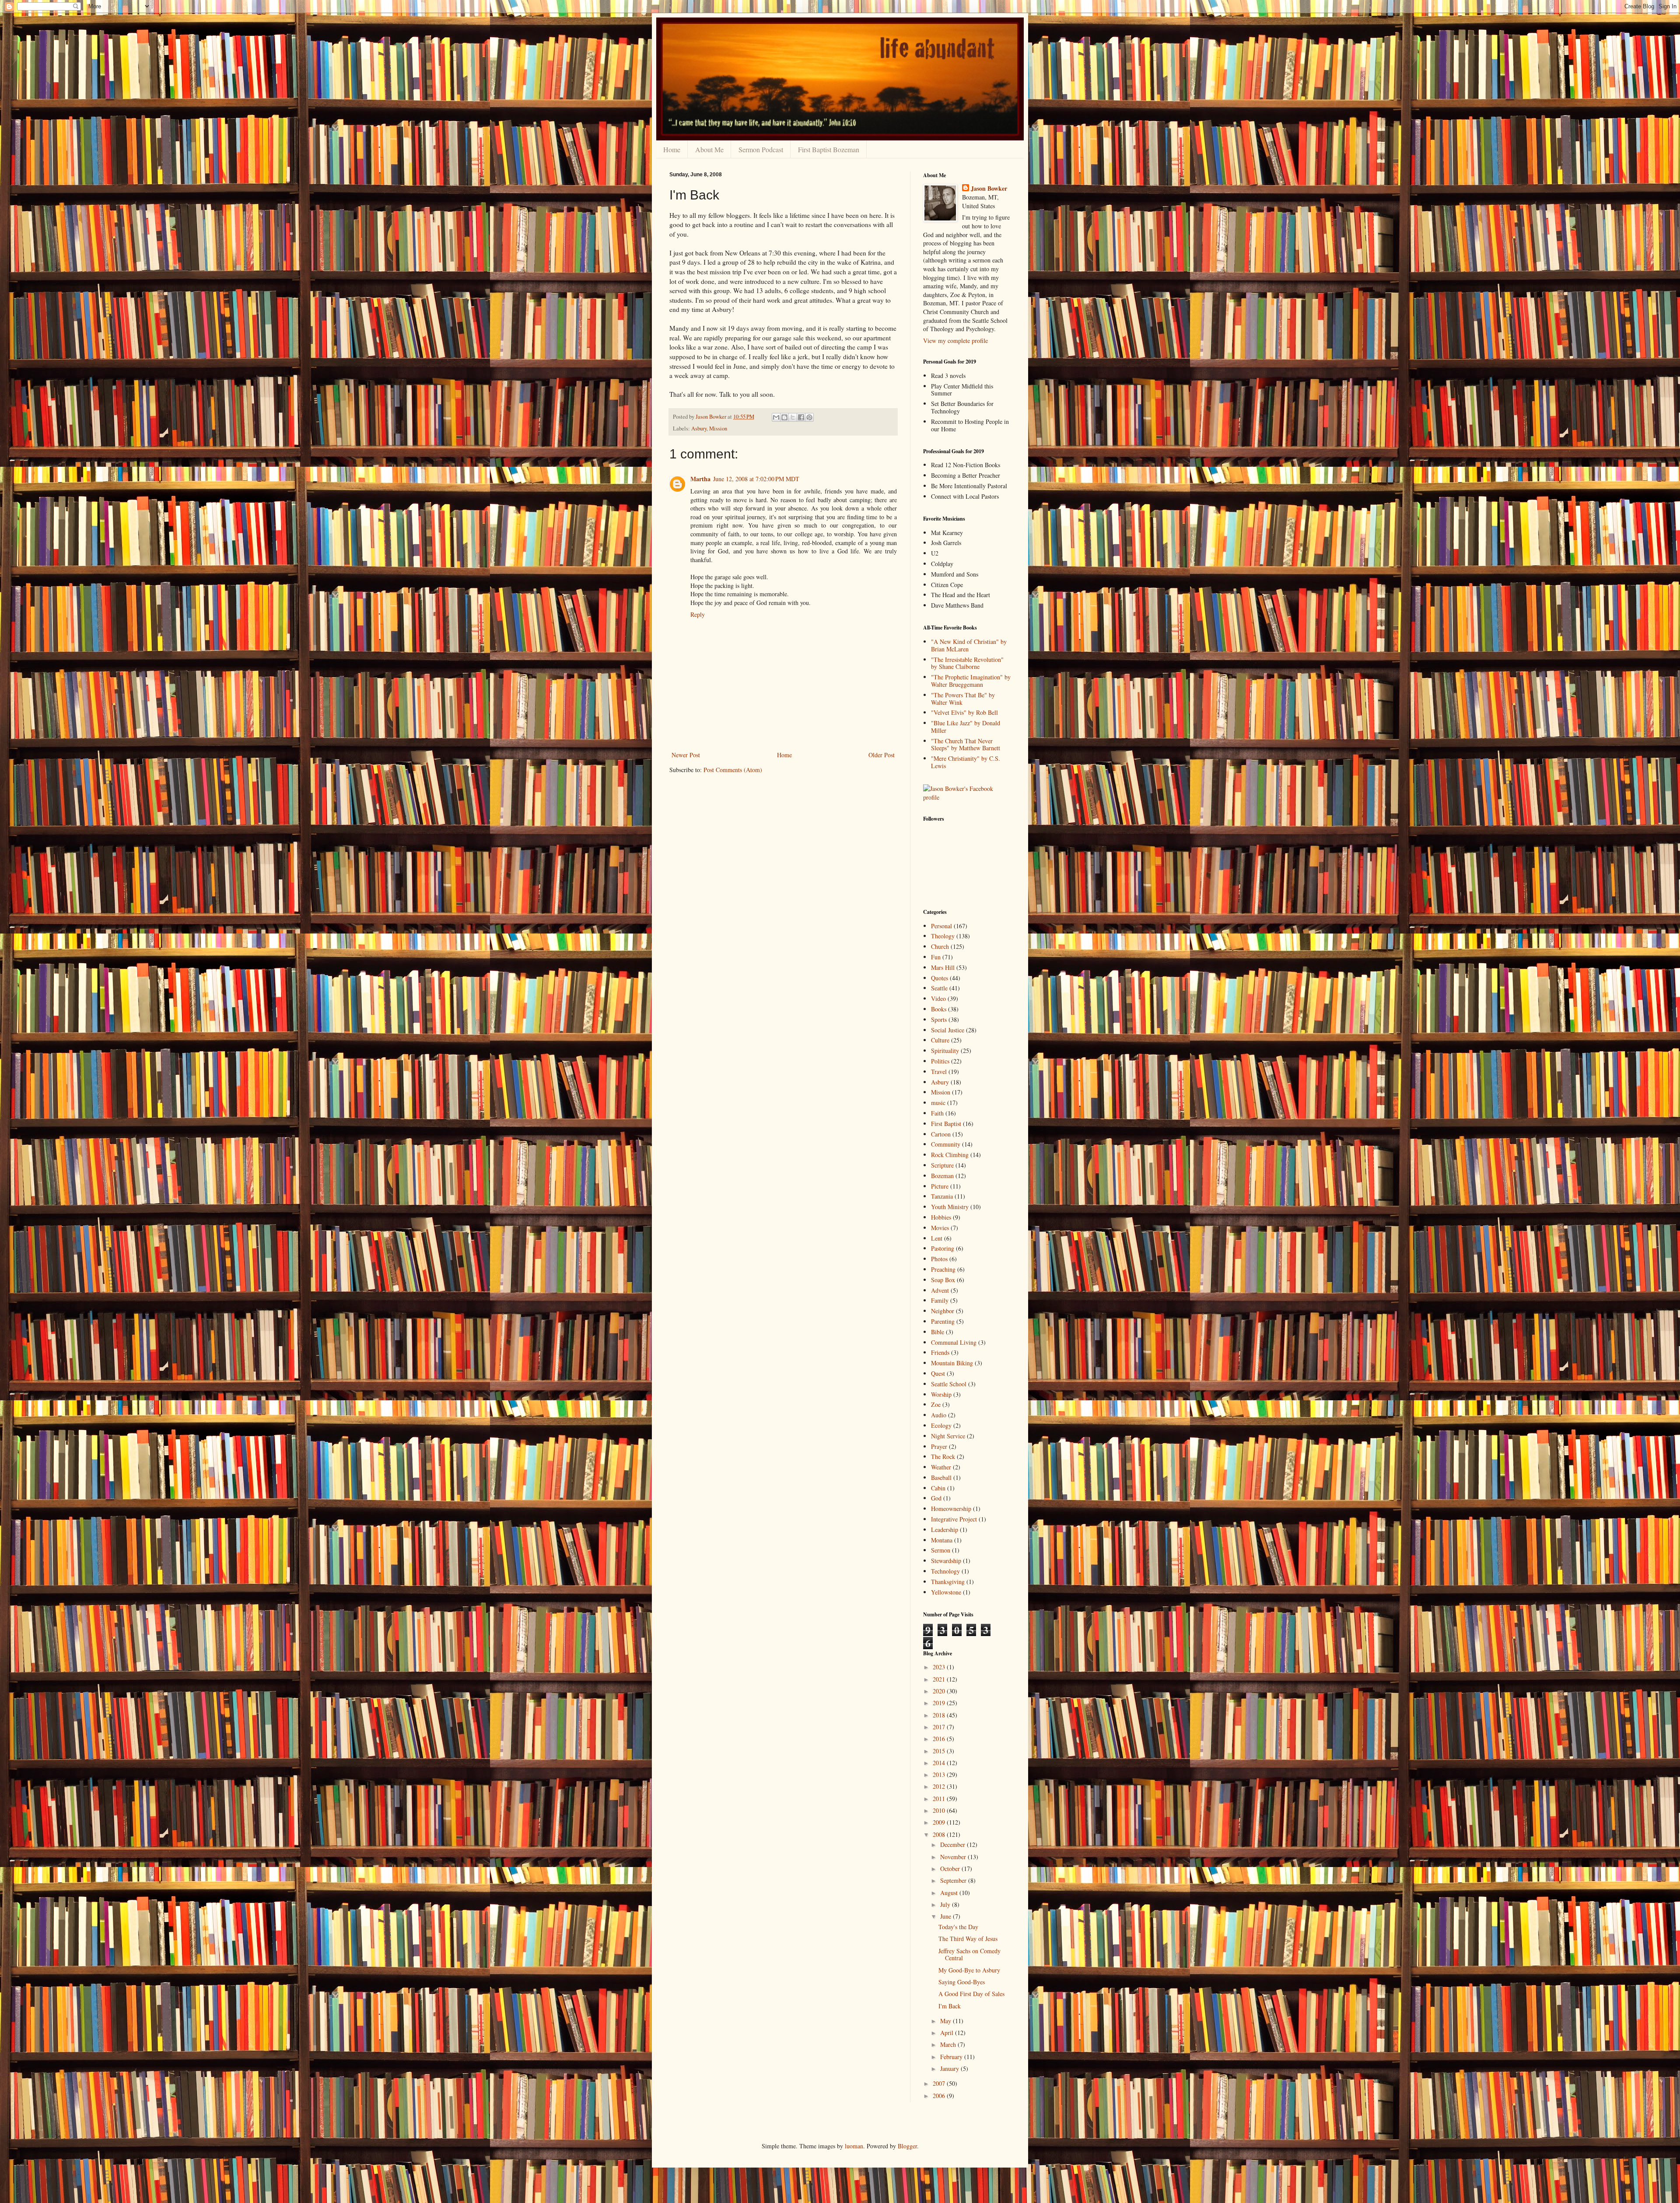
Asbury (699, 428)
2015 (940, 1751)
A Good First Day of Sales (971, 1994)
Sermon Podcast (761, 149)
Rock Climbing (950, 1155)
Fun (936, 957)
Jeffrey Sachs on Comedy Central (969, 1955)
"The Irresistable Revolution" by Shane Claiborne (967, 663)
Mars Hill (943, 967)
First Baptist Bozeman (829, 149)
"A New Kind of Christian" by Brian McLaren (969, 645)
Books (939, 1009)
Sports (939, 1019)
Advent (940, 1290)
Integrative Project (954, 1519)
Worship (941, 1394)
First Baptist (946, 1124)
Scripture (942, 1165)
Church (940, 946)
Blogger (907, 2146)
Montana (942, 1540)
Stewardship (946, 1561)
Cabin (938, 1488)
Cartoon (941, 1134)
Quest (938, 1373)
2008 (940, 1834)
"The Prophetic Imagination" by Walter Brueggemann (971, 681)
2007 (940, 2083)
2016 (940, 1739)
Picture (940, 1186)
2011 (940, 1799)
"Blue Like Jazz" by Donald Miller (966, 727)
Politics (940, 1061)
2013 (940, 1775)
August (950, 1893)
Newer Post (686, 755)
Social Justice (948, 1030)
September (954, 1880)
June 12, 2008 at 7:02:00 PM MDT (756, 479)
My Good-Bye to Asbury (969, 1970)
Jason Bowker (989, 189)
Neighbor (943, 1311)
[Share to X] (793, 417)
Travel (939, 1072)
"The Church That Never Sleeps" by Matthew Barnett (966, 745)
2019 (940, 1703)
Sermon (941, 1550)
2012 (940, 1786)
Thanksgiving (948, 1582)
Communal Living (954, 1342)
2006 (940, 2096)
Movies (940, 1228)
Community (946, 1144)
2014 (940, 1763)
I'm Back (950, 2006)
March (949, 2044)
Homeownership (951, 1509)
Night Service (948, 1436)
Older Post (882, 755)
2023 (940, 1667)
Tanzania (942, 1196)
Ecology (941, 1425)
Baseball (941, 1477)
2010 (940, 1810)
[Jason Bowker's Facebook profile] (967, 797)
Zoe (936, 1404)
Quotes (940, 978)
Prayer (939, 1446)
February (952, 2057)
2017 (940, 1727)
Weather (941, 1467)
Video (938, 998)
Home (672, 149)
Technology (945, 1571)
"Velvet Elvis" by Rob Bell (964, 712)
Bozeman (942, 1176)
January (950, 2068)
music (938, 1103)
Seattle (939, 988)
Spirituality (945, 1051)
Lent (937, 1238)
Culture (940, 1040)
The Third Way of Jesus (968, 1939)
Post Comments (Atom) (733, 770)
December (954, 1845)
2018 (940, 1715)
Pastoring (943, 1248)
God (936, 1498)
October (951, 1869)
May (947, 2021)
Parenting (943, 1321)
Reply (698, 614)
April (948, 2033)
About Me (709, 149)
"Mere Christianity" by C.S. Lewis (966, 762)
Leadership (945, 1530)
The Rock (943, 1456)
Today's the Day (958, 1927)
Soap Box (943, 1280)
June (947, 1916)
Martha (700, 479)
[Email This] (776, 417)
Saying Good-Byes (962, 1982)
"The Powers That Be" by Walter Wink (963, 699)
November (954, 1857)
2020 (940, 1691)
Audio (939, 1415)
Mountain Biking (952, 1363)
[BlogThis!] (784, 417)
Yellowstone (946, 1592)
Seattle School (949, 1384)
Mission (718, 428)
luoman (854, 2146)
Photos (939, 1259)
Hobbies (941, 1217)
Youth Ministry (950, 1207)
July (946, 1904)
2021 (940, 1679)
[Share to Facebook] (801, 417)
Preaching (943, 1269)
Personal (941, 926)
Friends (940, 1352)
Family (940, 1300)
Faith (937, 1113)
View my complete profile (955, 341)
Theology (943, 936)
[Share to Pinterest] (809, 417)
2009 (940, 1822)
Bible (938, 1332)
